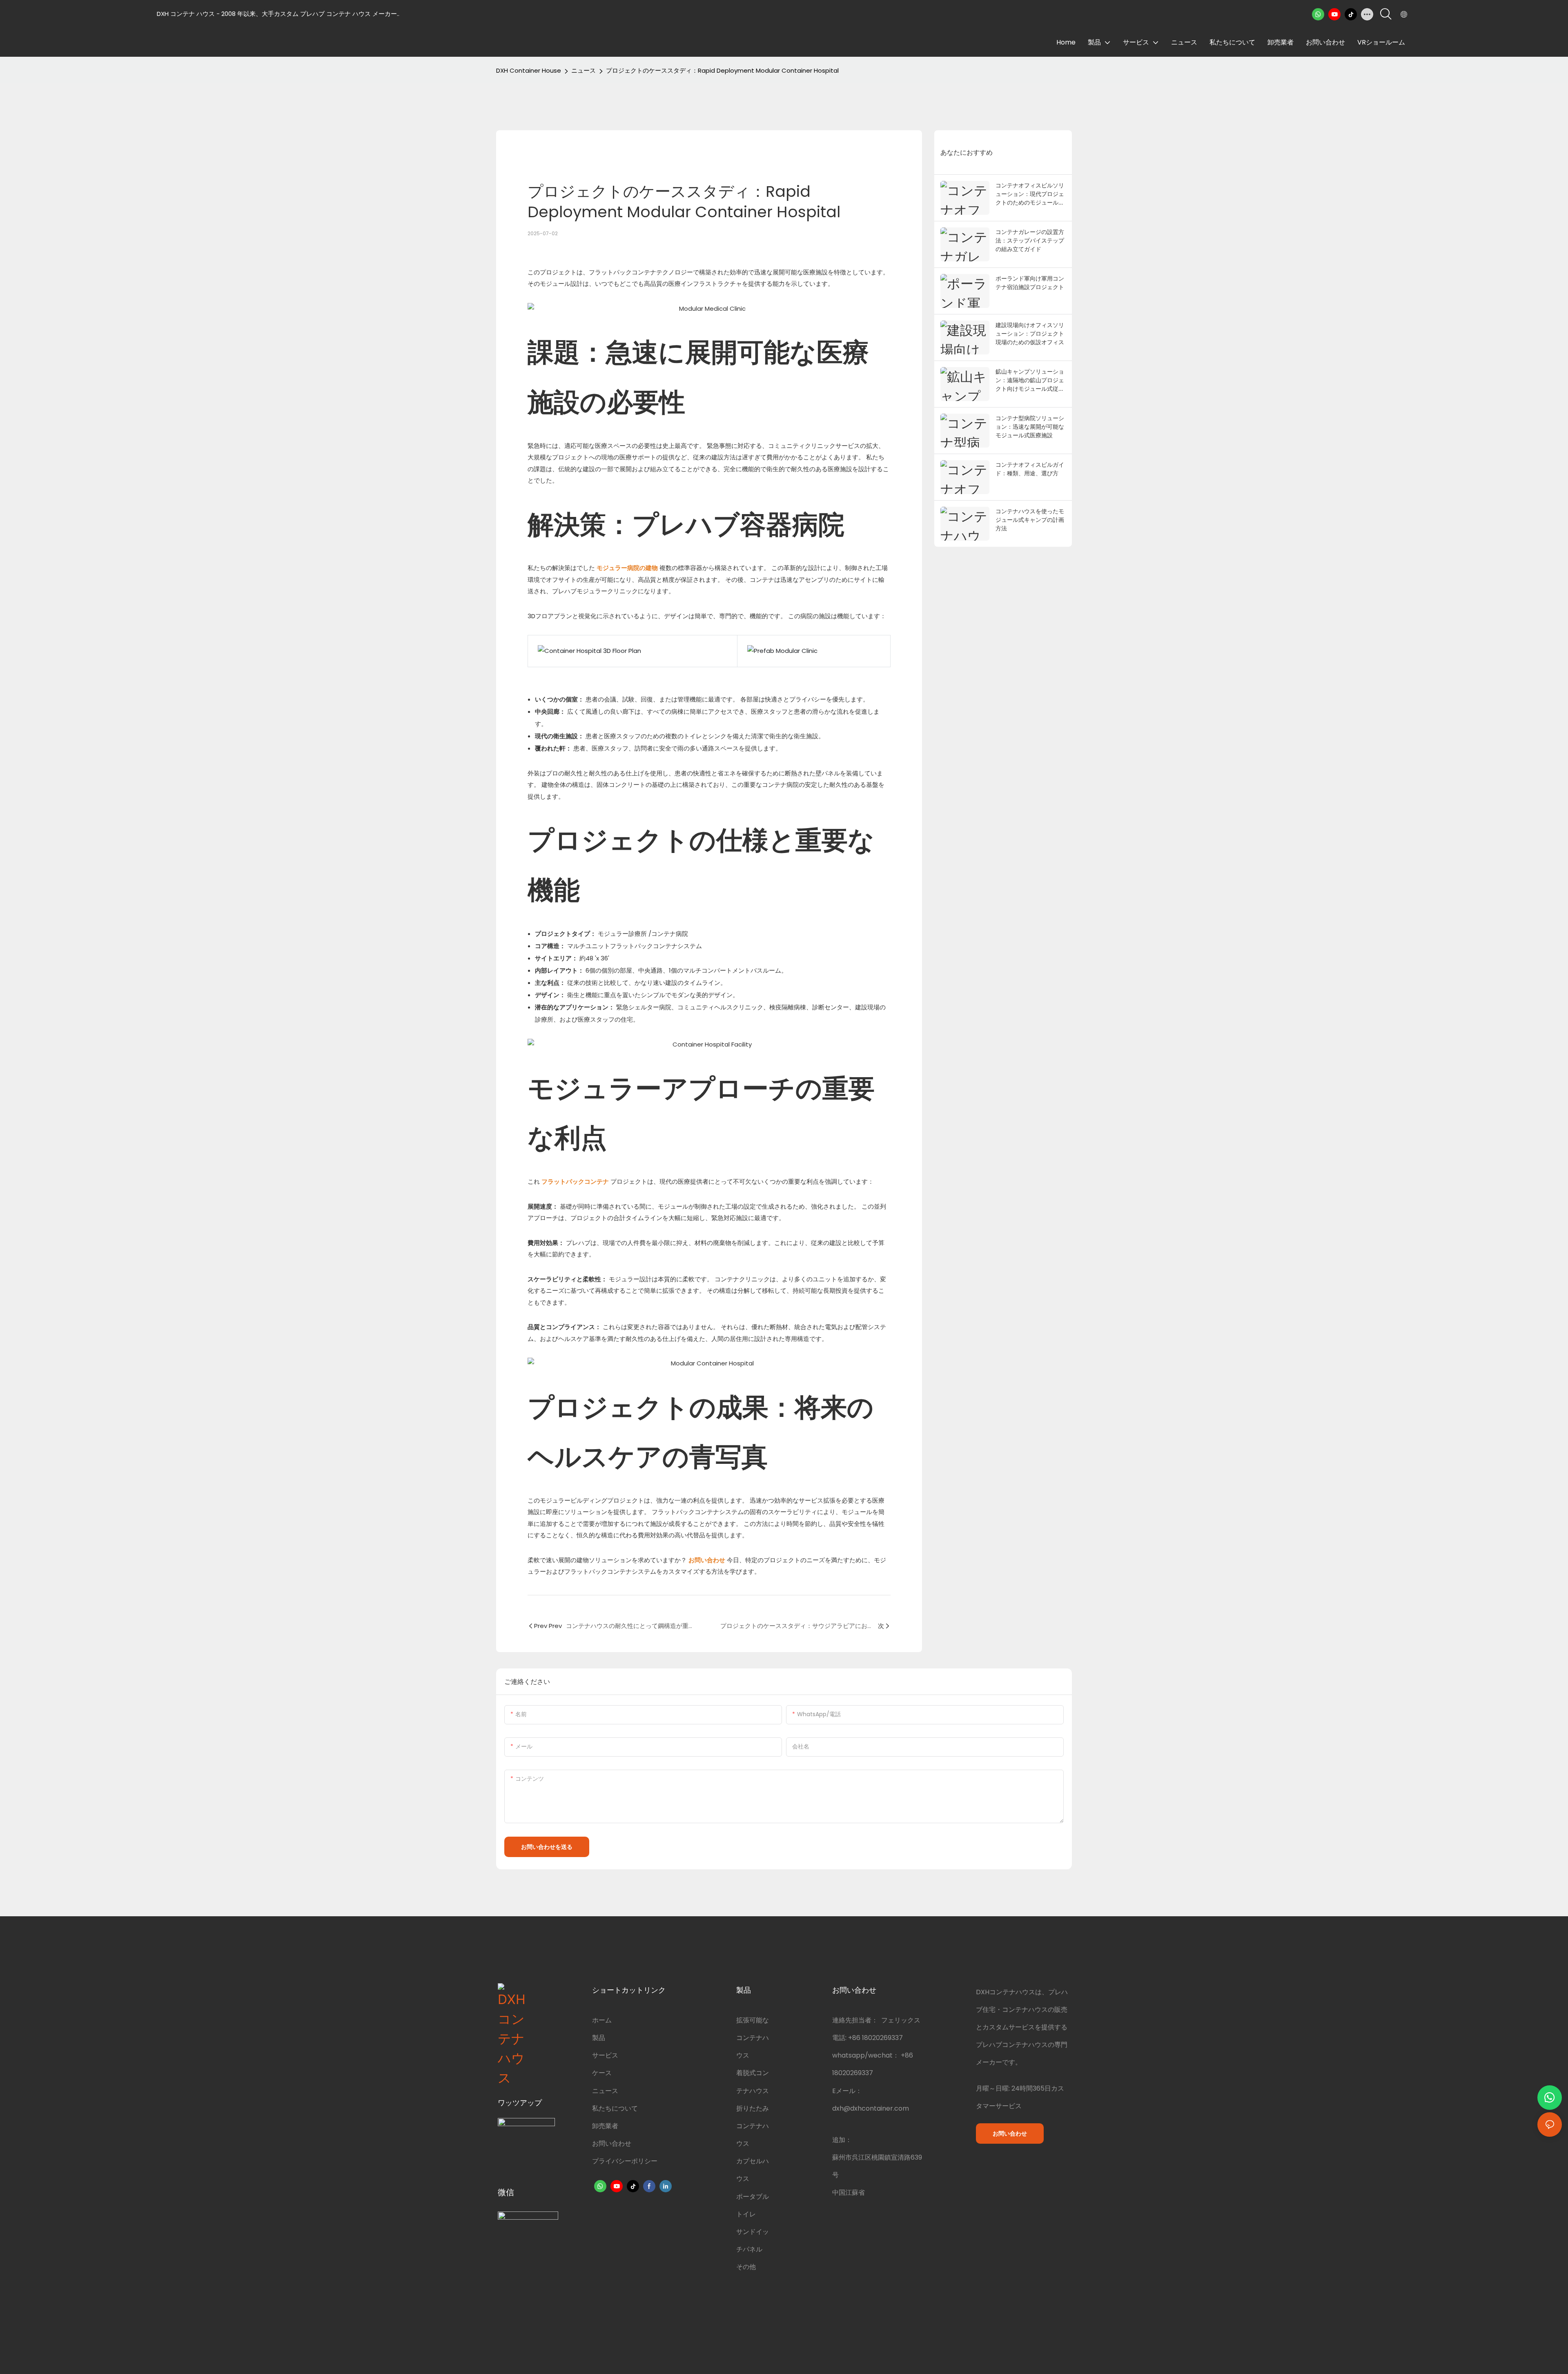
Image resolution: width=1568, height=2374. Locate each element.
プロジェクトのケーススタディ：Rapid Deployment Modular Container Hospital (722, 70)
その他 (746, 2267)
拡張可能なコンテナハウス (753, 2038)
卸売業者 (605, 2126)
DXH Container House (529, 70)
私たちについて (615, 2108)
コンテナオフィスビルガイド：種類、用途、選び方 (1030, 469)
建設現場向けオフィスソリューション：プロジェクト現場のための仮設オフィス (1030, 333)
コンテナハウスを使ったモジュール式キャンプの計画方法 (1030, 520)
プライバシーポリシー (625, 2161)
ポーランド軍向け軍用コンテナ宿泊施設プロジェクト (1030, 283)
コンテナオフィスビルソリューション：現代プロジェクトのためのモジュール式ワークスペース (1030, 194)
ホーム (602, 2020)
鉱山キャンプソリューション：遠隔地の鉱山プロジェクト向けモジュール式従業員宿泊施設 (1030, 380)
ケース (602, 2073)
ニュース (584, 70)
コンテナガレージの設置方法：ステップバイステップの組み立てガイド (1030, 240)
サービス (605, 2055)
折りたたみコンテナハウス (753, 2126)
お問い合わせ (612, 2144)
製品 (599, 2038)
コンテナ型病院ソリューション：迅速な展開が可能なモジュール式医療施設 (1030, 426)
